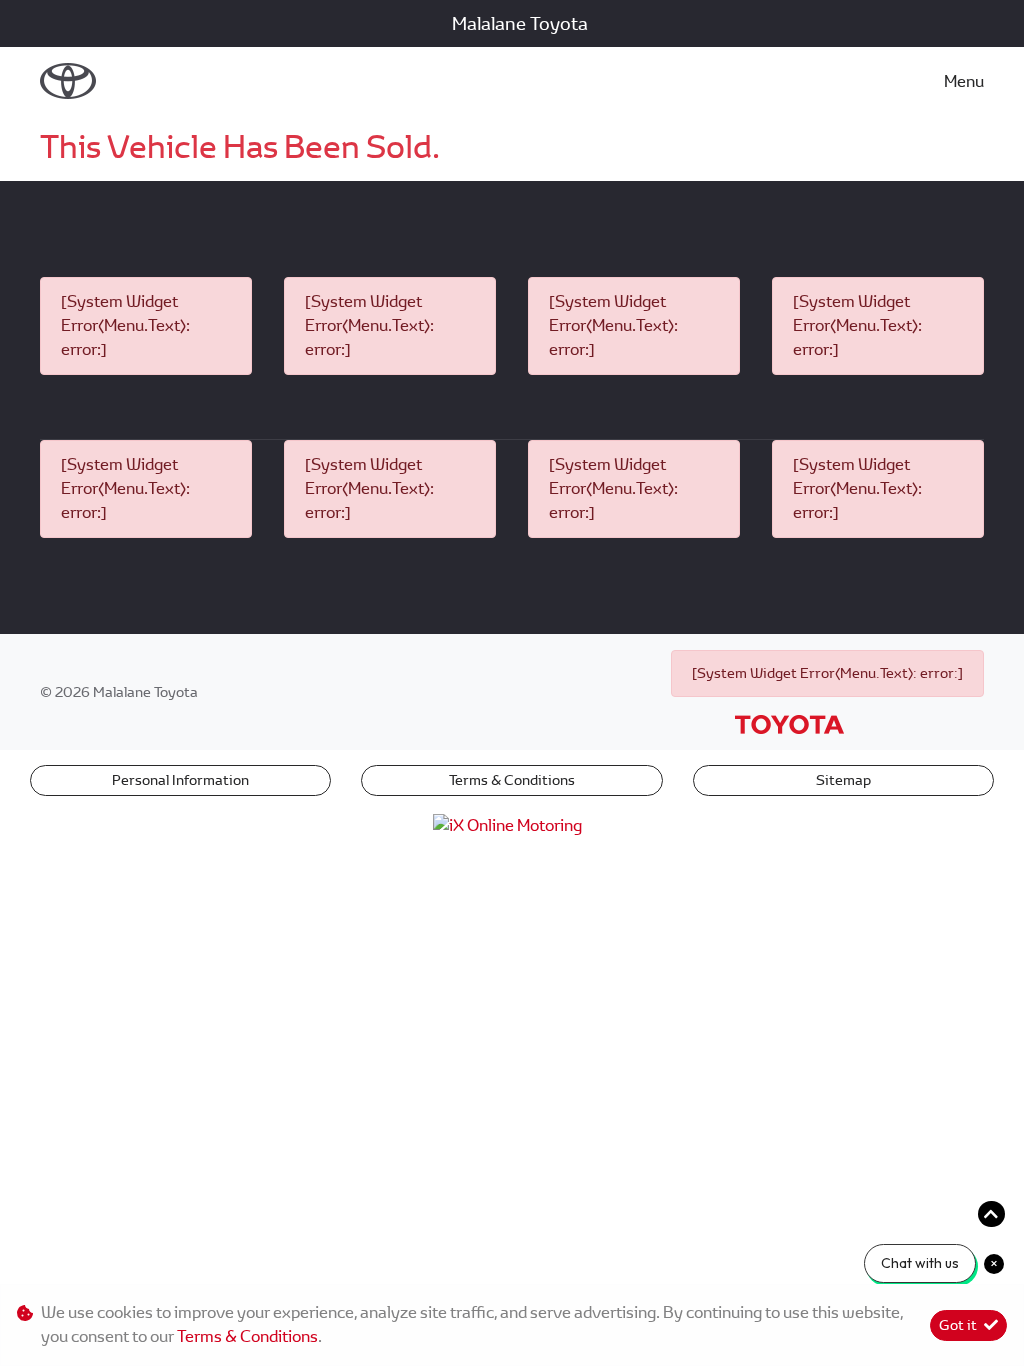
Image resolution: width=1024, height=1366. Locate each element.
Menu (964, 81)
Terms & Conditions (512, 780)
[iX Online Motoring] (512, 824)
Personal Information (180, 780)
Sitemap (843, 780)
